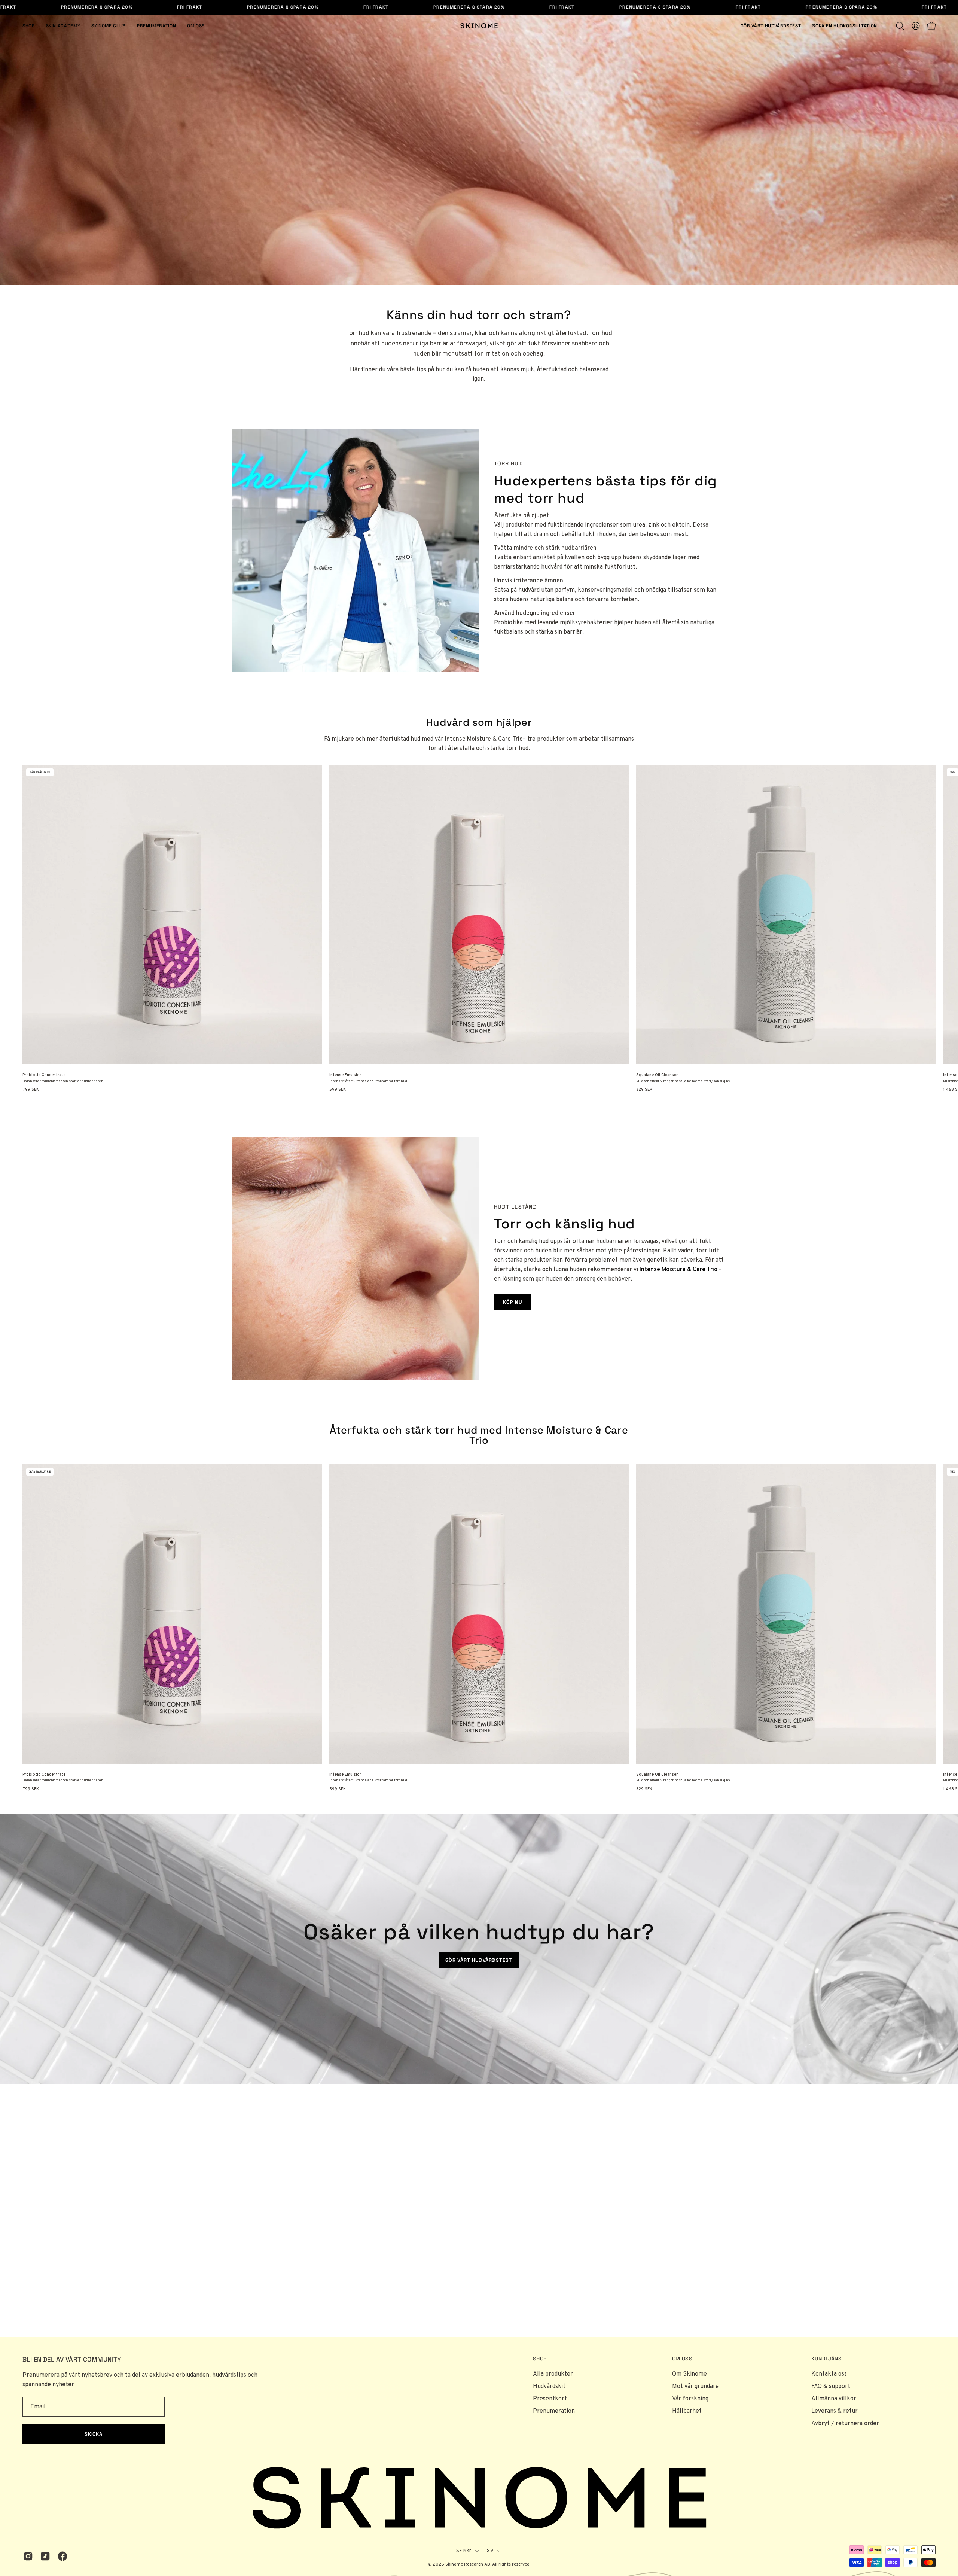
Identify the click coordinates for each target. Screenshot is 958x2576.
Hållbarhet (687, 2411)
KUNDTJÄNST (828, 2359)
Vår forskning (690, 2399)
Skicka (94, 2434)
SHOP (540, 2359)
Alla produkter (553, 2374)
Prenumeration (554, 2411)
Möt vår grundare (695, 2387)
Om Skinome (689, 2374)
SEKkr (464, 2551)
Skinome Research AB (468, 2564)
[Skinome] (479, 26)
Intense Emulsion (346, 1075)
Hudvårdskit (549, 2387)
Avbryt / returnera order (845, 2424)
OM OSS (682, 2359)
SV (490, 2551)
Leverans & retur (835, 2411)
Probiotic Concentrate (44, 1075)
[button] (900, 26)
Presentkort (550, 2399)
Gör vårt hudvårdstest (479, 1960)
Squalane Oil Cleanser (657, 1075)
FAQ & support (831, 2387)
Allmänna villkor (834, 2399)
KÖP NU (513, 1302)
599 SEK (338, 1090)
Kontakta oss (829, 2374)
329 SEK (644, 1090)
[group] (479, 928)
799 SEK (31, 1090)
